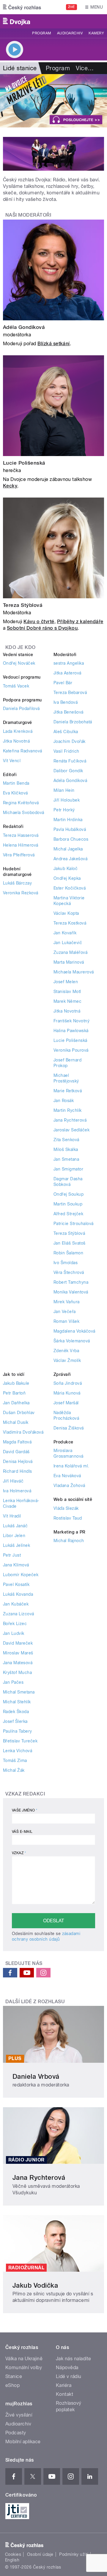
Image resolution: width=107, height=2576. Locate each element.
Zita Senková (66, 1140)
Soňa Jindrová (68, 1383)
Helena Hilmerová (21, 845)
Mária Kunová (67, 1393)
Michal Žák (14, 1770)
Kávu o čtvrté (39, 622)
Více (85, 68)
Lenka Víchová (18, 1751)
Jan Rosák (64, 1101)
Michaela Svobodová (24, 813)
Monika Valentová (71, 1292)
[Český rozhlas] (22, 7)
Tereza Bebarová (70, 693)
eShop (12, 2385)
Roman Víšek (66, 1321)
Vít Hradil (12, 1516)
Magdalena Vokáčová (74, 1331)
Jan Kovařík (65, 933)
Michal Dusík (16, 1422)
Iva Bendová (66, 702)
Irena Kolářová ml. (71, 1466)
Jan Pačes (13, 1682)
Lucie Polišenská (24, 463)
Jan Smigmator (68, 1169)
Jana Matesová (18, 1663)
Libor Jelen (14, 1536)
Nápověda (67, 2368)
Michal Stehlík (17, 1702)
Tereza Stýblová (23, 605)
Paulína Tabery (18, 1731)
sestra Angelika (69, 663)
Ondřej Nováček (19, 663)
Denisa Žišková (69, 1428)
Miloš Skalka (66, 1149)
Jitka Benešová (69, 712)
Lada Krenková (18, 731)
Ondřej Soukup (69, 1194)
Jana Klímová (16, 1565)
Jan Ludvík (14, 1633)
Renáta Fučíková (70, 761)
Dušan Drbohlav (19, 1413)
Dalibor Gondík (68, 771)
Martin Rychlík (68, 1110)
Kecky (10, 486)
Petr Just (12, 1555)
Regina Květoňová (21, 803)
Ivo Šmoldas (66, 1263)
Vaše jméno (25, 1810)
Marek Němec (67, 1001)
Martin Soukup (68, 1204)
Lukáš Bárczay (17, 883)
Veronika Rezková (21, 893)
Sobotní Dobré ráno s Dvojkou (42, 628)
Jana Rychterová (70, 1120)
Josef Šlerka (15, 1721)
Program (41, 33)
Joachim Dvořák (70, 741)
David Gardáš (16, 1452)
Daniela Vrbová (36, 2076)
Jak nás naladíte (74, 2359)
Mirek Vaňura (67, 1302)
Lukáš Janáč (15, 1526)
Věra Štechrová (69, 1272)
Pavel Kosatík (16, 1584)
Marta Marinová (69, 962)
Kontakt (64, 2394)
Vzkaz (19, 1853)
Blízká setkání (54, 344)
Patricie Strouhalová (74, 1224)
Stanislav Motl (67, 992)
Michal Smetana (19, 1692)
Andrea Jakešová (70, 859)
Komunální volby (24, 2368)
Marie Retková (68, 1091)
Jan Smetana (66, 1159)
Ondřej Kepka (67, 878)
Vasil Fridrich (66, 751)
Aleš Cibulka (66, 732)
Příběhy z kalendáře (80, 622)
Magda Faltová (17, 1442)
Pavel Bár (63, 683)
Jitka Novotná (16, 741)
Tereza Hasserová (21, 835)
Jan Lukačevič (68, 943)
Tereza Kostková (70, 923)
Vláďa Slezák (66, 1508)
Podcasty (16, 2433)
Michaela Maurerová (74, 972)
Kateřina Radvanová (23, 751)
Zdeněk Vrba (66, 1351)
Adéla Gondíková (24, 327)
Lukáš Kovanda (18, 1594)
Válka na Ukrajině (24, 2359)
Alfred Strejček (68, 1214)
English (12, 2560)
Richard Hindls (18, 1471)
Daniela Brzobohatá (73, 722)
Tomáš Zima (15, 1760)
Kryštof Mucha (17, 1672)
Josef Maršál (66, 1403)
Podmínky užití (74, 2554)
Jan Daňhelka (16, 1403)
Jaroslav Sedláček (71, 1130)
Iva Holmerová (17, 1491)
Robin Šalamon (68, 1253)
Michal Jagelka (68, 849)
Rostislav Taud (68, 1518)
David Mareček (18, 1643)
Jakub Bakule (16, 1383)
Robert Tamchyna (71, 1282)
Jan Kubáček (16, 1604)
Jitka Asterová (67, 673)
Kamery (96, 33)
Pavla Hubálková (70, 829)
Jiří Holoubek (67, 800)
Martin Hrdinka (68, 820)
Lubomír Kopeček (21, 1575)
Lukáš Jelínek (16, 1545)
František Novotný (71, 1021)
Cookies (13, 2554)
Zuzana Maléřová (70, 952)
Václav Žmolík (67, 1360)
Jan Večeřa (65, 1312)
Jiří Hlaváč (13, 1481)
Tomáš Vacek (16, 686)
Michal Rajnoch (69, 1541)
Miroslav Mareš (18, 1653)
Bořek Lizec (15, 1624)
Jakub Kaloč (66, 869)
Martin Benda (16, 783)
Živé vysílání (19, 2415)
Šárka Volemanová (72, 1341)
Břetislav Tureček (20, 1741)
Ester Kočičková (70, 888)
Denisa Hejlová (18, 1462)
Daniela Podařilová (21, 709)
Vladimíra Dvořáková (23, 1432)
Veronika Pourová (71, 1050)
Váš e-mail (22, 1832)
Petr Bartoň (14, 1393)
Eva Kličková (15, 793)
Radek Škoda (16, 1712)
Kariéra (64, 2385)
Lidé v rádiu (69, 2376)
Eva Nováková (67, 1476)
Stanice (14, 2376)
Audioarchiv (70, 33)
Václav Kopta (66, 913)
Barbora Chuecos (71, 839)
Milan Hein (64, 790)
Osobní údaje (40, 2554)
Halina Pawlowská (71, 1031)
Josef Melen (66, 982)
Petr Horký (64, 810)
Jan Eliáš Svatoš (70, 1243)
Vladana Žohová (69, 1486)
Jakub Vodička (35, 2285)
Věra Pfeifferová (19, 855)
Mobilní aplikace (23, 2442)
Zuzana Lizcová (19, 1614)
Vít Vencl (12, 761)
